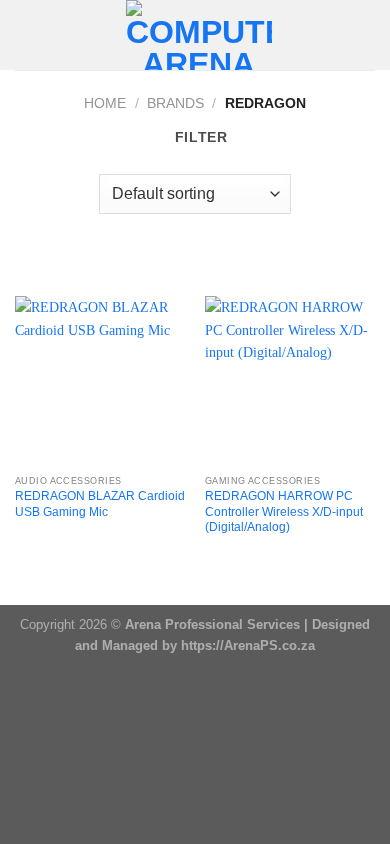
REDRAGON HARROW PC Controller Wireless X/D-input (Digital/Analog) (284, 511)
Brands (175, 103)
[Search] (368, 35)
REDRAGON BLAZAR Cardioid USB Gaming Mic (100, 504)
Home (105, 103)
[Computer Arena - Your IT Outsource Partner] (199, 35)
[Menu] (26, 35)
